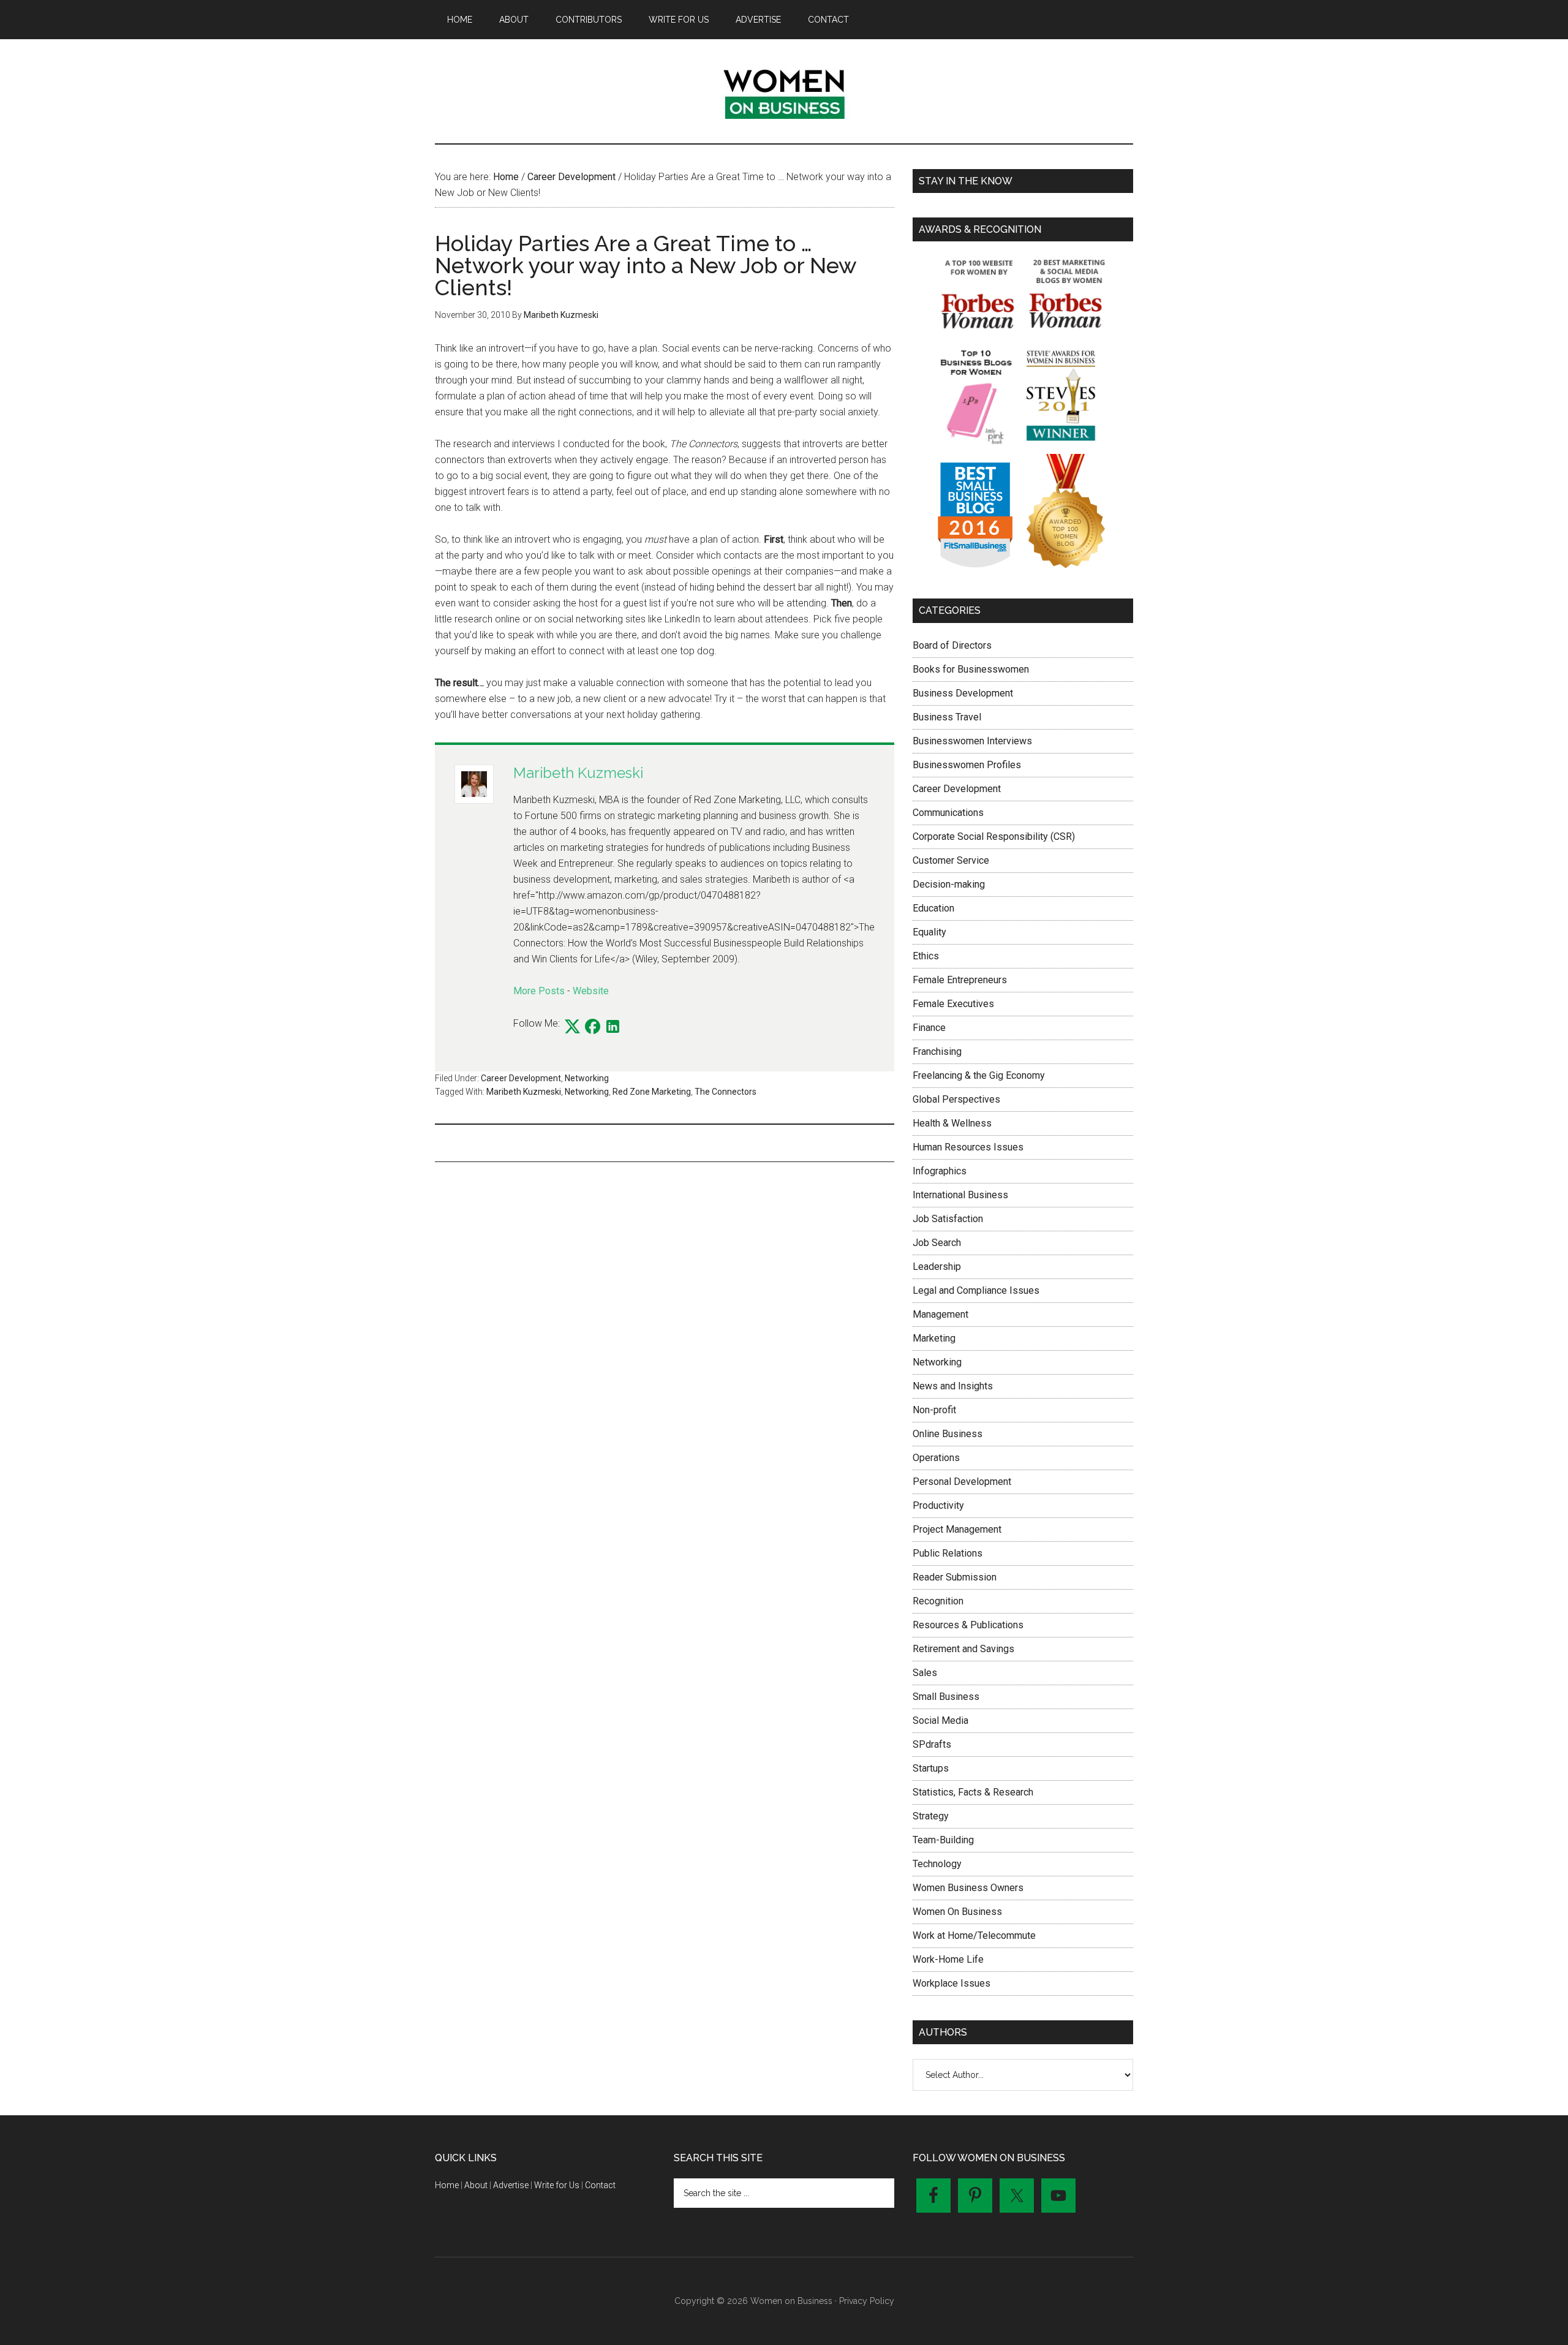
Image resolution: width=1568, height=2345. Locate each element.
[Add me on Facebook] (593, 1027)
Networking (587, 1078)
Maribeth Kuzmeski (578, 773)
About (476, 2185)
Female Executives (953, 1004)
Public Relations (948, 1553)
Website (591, 991)
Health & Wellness (952, 1123)
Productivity (938, 1505)
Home (447, 2185)
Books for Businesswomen (971, 669)
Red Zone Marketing (652, 1092)
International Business (960, 1195)
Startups (931, 1768)
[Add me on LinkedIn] (613, 1027)
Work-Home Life (948, 1959)
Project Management (957, 1529)
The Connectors (726, 1092)
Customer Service (951, 860)
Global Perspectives (956, 1099)
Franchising (937, 1052)
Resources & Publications (968, 1625)
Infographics (940, 1171)
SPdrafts (932, 1744)
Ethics (926, 956)
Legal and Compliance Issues (976, 1290)
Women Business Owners (968, 1888)
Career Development (521, 1078)
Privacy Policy (867, 2301)
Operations (936, 1458)
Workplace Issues (952, 1983)
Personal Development (962, 1482)
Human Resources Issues (968, 1147)
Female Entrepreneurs (960, 980)
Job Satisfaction (948, 1219)
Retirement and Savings (963, 1649)
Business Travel (947, 717)
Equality (929, 932)
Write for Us (557, 2185)
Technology (937, 1864)
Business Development (963, 693)
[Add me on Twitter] (572, 1027)
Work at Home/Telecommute (974, 1935)
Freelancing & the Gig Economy (979, 1075)
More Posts (539, 991)
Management (940, 1314)
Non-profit (934, 1410)
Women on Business (784, 91)
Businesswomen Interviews (972, 741)
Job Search (937, 1243)
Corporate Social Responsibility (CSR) (994, 836)
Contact (600, 2185)
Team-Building (943, 1840)
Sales (925, 1673)
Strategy (931, 1816)
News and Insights (953, 1386)
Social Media (940, 1720)
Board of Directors (952, 645)
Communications (948, 813)
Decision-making (949, 884)
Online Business (948, 1434)
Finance (929, 1028)
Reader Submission (955, 1577)
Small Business (946, 1697)
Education (933, 908)
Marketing (934, 1338)
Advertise (511, 2185)
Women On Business (957, 1912)
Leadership (937, 1267)
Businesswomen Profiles (967, 765)
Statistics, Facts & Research (973, 1792)
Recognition (938, 1601)
